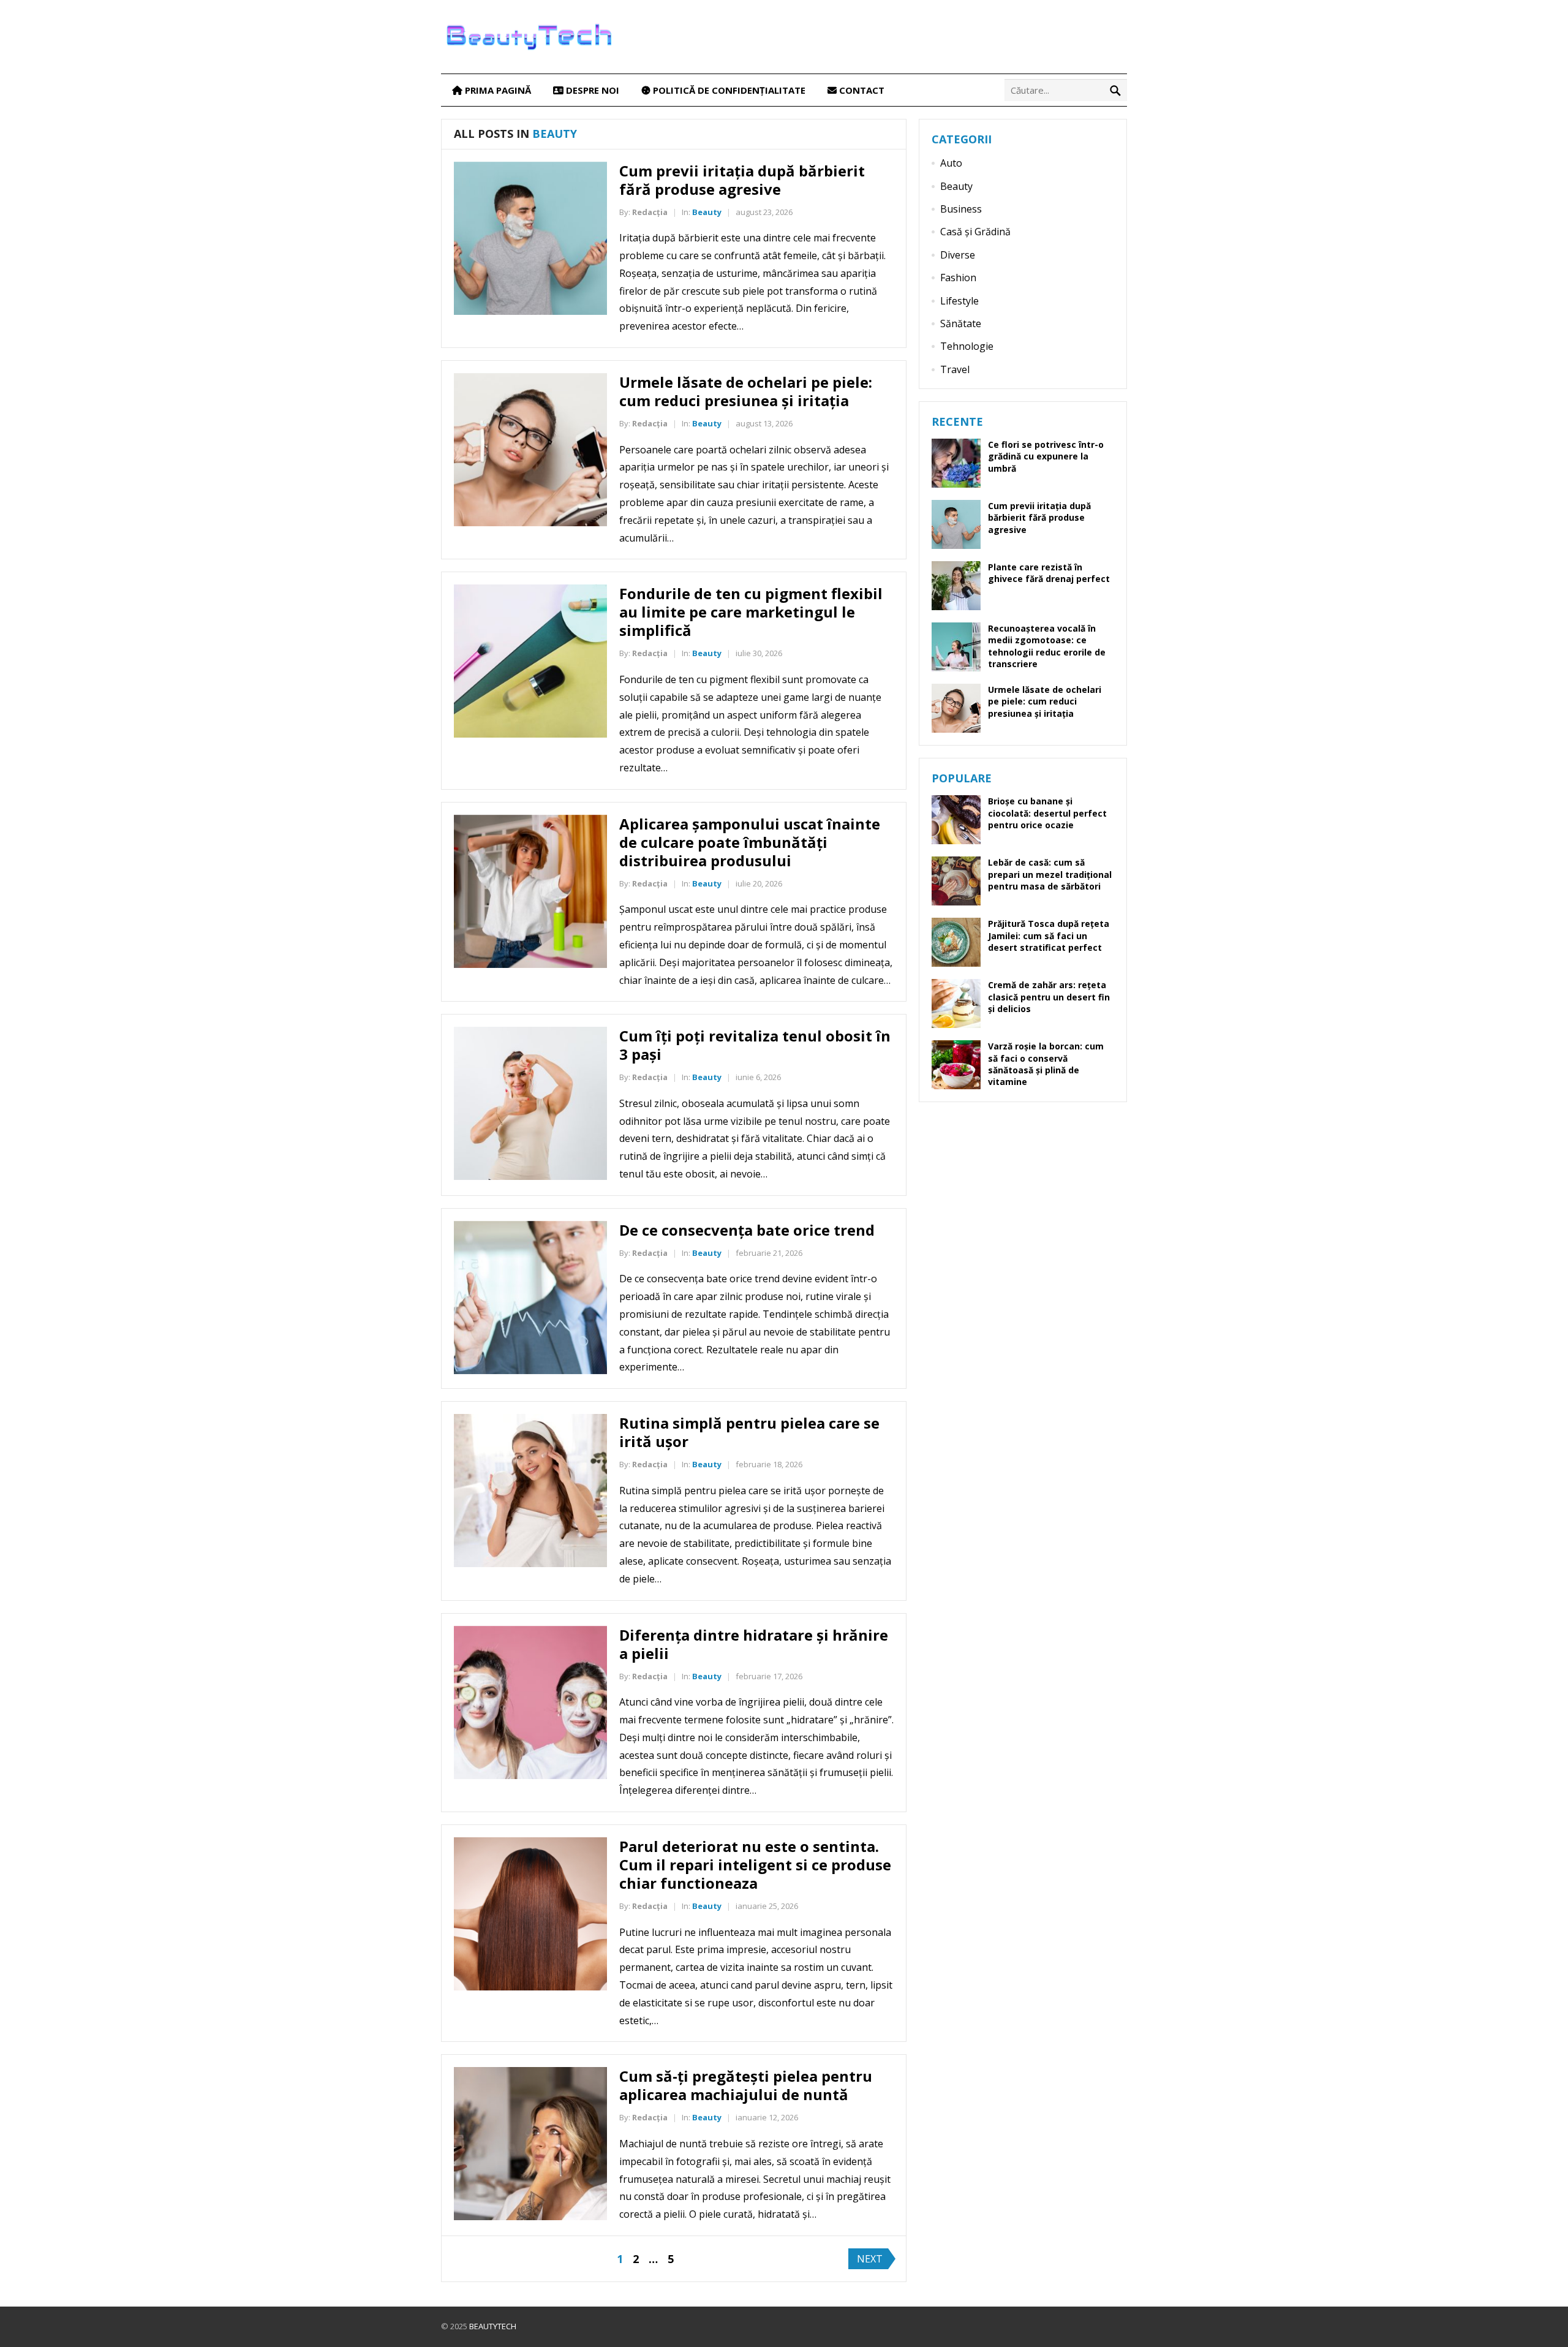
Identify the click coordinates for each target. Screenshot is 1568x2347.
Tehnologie (967, 346)
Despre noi (591, 90)
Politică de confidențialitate (728, 90)
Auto (951, 163)
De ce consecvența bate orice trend (747, 1230)
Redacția (650, 212)
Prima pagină (497, 90)
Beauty (707, 212)
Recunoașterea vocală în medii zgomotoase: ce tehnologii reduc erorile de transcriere (1047, 646)
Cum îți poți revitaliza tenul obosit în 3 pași (755, 1045)
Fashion (958, 278)
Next (870, 2259)
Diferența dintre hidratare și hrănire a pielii (754, 1644)
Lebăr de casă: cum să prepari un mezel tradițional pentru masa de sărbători (1050, 874)
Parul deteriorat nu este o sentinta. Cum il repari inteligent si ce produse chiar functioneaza (755, 1865)
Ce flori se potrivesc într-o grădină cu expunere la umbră (1046, 456)
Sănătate (961, 323)
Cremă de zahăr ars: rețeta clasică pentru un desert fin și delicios (1049, 996)
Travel (955, 369)
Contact (861, 90)
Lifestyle (959, 301)
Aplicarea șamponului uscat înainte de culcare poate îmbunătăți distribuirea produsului (750, 842)
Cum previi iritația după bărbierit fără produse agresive (742, 180)
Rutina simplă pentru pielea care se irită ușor (749, 1432)
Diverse (958, 255)
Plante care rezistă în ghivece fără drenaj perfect (1049, 573)
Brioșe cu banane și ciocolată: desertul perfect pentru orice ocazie (1047, 813)
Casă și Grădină (975, 232)
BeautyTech (493, 2326)
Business (961, 209)
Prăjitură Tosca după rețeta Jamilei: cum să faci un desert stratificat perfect (1049, 935)
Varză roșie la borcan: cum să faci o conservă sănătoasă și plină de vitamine (1046, 1064)
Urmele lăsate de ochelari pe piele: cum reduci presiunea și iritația (746, 391)
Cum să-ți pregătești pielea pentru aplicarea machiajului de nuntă (746, 2085)
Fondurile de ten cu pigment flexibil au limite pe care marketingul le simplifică (751, 612)
